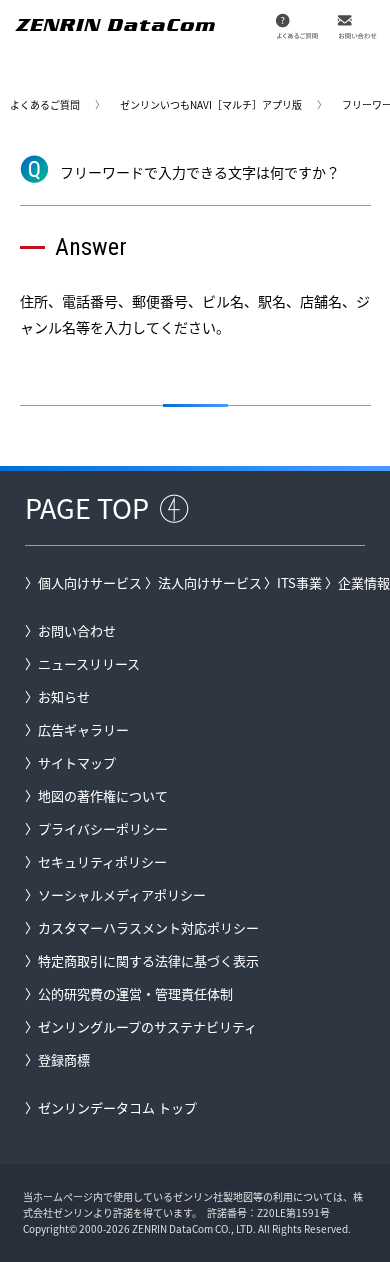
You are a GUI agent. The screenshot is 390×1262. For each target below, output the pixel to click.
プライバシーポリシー (103, 828)
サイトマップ (77, 762)
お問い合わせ (77, 630)
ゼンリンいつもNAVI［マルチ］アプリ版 (211, 104)
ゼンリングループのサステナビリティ (147, 1026)
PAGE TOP (87, 507)
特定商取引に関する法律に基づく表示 (148, 960)
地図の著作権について (103, 795)
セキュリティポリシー (102, 861)
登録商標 (64, 1059)
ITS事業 (299, 582)
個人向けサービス (90, 582)
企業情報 (364, 582)
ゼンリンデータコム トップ (117, 1107)
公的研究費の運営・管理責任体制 (135, 993)
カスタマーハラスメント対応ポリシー (148, 927)
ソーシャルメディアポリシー (122, 894)
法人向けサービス (210, 582)
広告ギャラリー (83, 729)
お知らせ (64, 696)
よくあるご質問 (45, 104)
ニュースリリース (89, 663)
